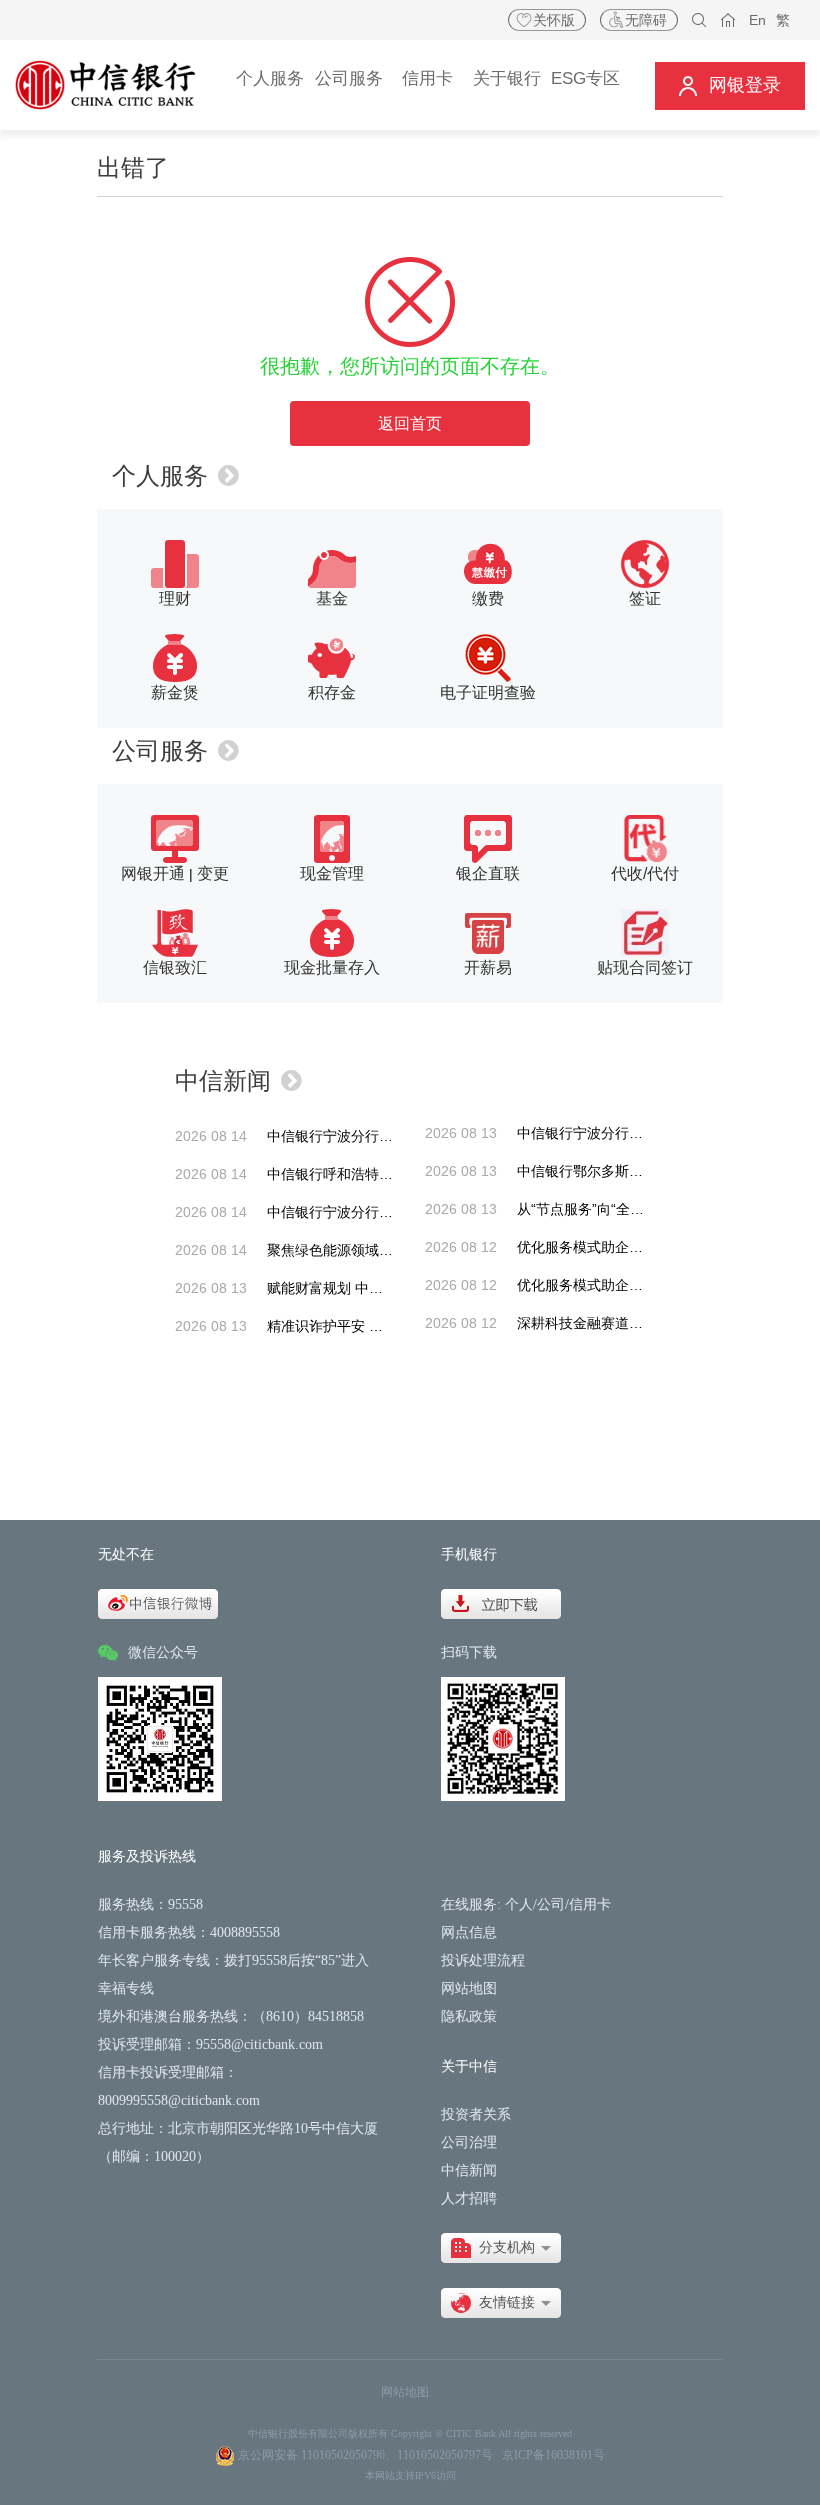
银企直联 (488, 873)
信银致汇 (175, 967)
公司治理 (469, 2142)
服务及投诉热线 (147, 1856)
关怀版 (554, 20)
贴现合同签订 (645, 967)
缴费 (488, 598)
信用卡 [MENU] (427, 78)
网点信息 (469, 1932)
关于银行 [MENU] (507, 78)
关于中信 (469, 2066)
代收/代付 (645, 873)
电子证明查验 (488, 692)
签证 (645, 598)
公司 (551, 1904)
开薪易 (488, 967)
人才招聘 (469, 2198)
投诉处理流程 (483, 1960)
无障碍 (646, 20)
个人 (519, 1904)
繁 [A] (783, 20)
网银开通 (153, 873)
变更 (213, 873)
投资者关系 (476, 2114)
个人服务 (160, 475)
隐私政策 (469, 2016)
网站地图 (469, 1988)
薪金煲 (175, 692)
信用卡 (590, 1904)
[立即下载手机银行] (501, 1602)
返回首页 (410, 423)
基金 (332, 598)
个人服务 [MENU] (270, 78)
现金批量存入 (332, 967)
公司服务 (160, 750)
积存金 (332, 692)
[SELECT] (501, 2248)
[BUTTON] (730, 85)
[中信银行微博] (158, 1602)
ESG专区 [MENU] (585, 78)
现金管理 (332, 873)
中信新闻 (223, 1080)
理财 (175, 598)
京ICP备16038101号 (553, 2455)
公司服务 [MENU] (349, 78)
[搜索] (699, 20)
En (757, 20)
